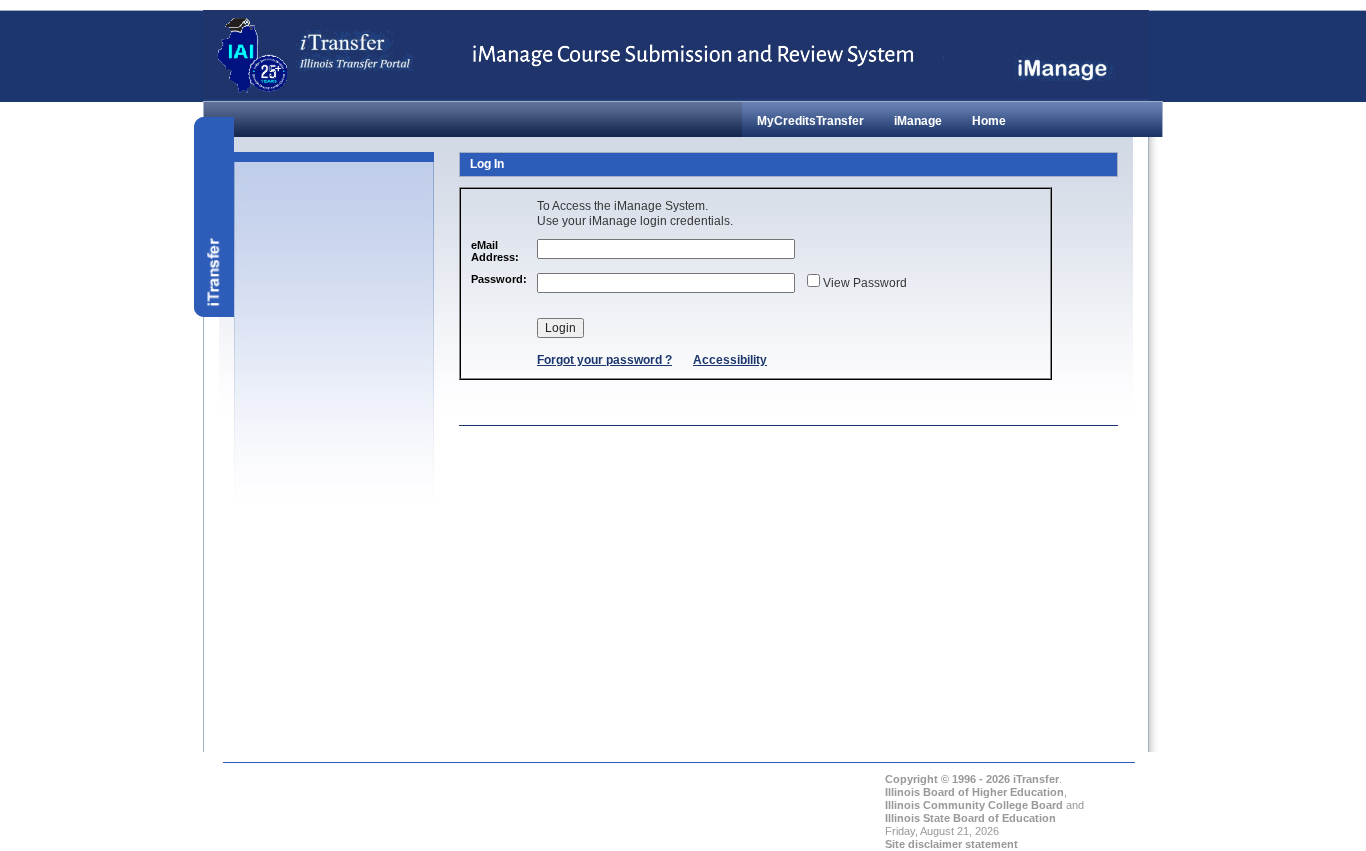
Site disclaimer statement (951, 844)
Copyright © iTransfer (972, 779)
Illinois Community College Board (974, 805)
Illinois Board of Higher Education (974, 792)
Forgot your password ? (604, 360)
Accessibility (730, 360)
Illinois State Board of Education (970, 818)
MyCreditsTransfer (810, 121)
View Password (863, 283)
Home (989, 121)
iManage (918, 121)
